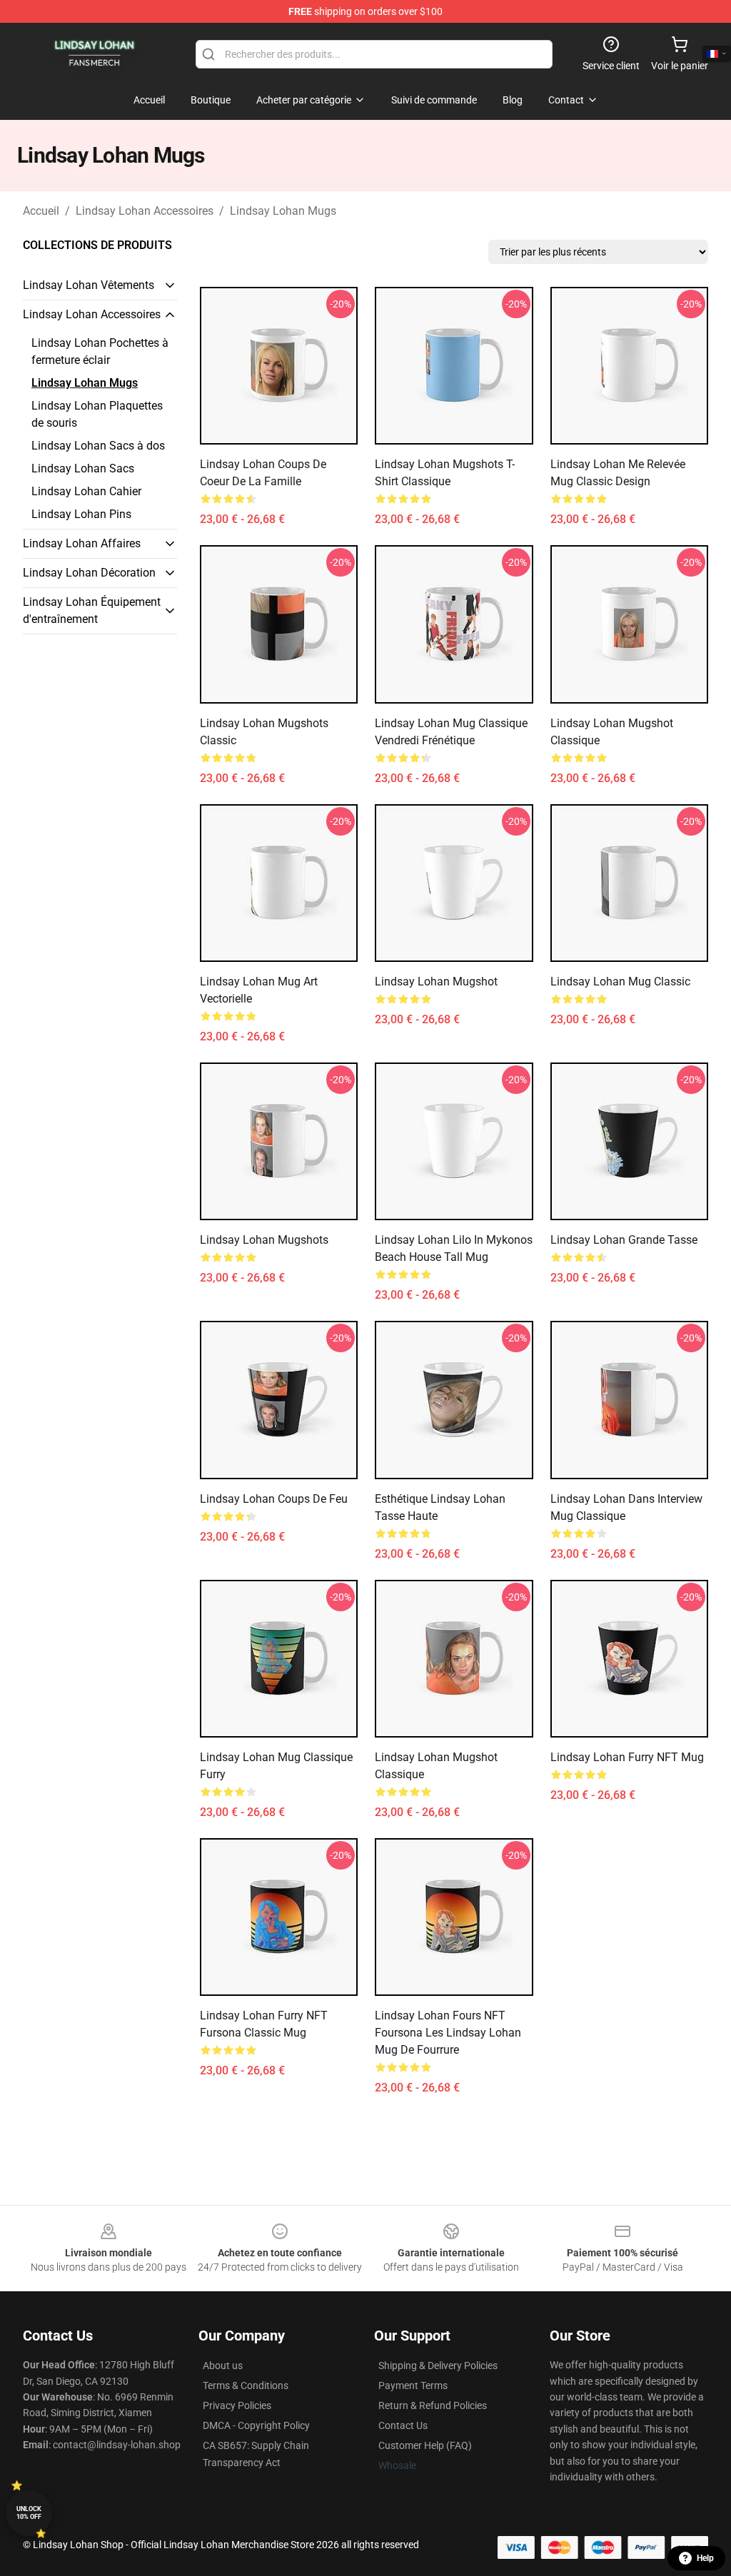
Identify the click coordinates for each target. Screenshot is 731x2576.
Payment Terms (413, 2385)
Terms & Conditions (246, 2385)
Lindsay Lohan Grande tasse (624, 1240)
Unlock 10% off (29, 2513)
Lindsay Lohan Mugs (283, 211)
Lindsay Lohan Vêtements (89, 285)
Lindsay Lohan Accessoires (145, 211)
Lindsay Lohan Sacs (83, 468)
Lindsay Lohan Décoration (89, 573)
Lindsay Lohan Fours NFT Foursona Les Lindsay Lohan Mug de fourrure (448, 2033)
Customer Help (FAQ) (425, 2445)
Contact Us (403, 2425)
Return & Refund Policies (433, 2405)
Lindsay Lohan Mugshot (436, 982)
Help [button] (705, 2558)
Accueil (41, 211)
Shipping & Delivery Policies (438, 2365)
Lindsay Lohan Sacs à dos (98, 446)
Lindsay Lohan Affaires (82, 543)
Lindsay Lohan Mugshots (264, 1240)
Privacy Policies (237, 2405)
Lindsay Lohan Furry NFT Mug (627, 1757)
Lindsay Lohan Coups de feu (274, 1499)
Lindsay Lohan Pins (81, 514)
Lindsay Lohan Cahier (86, 491)
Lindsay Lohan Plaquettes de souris (97, 414)
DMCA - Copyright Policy (256, 2425)
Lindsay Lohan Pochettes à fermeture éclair (100, 351)
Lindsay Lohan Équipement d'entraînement (92, 610)
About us (223, 2365)
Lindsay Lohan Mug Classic (620, 982)
